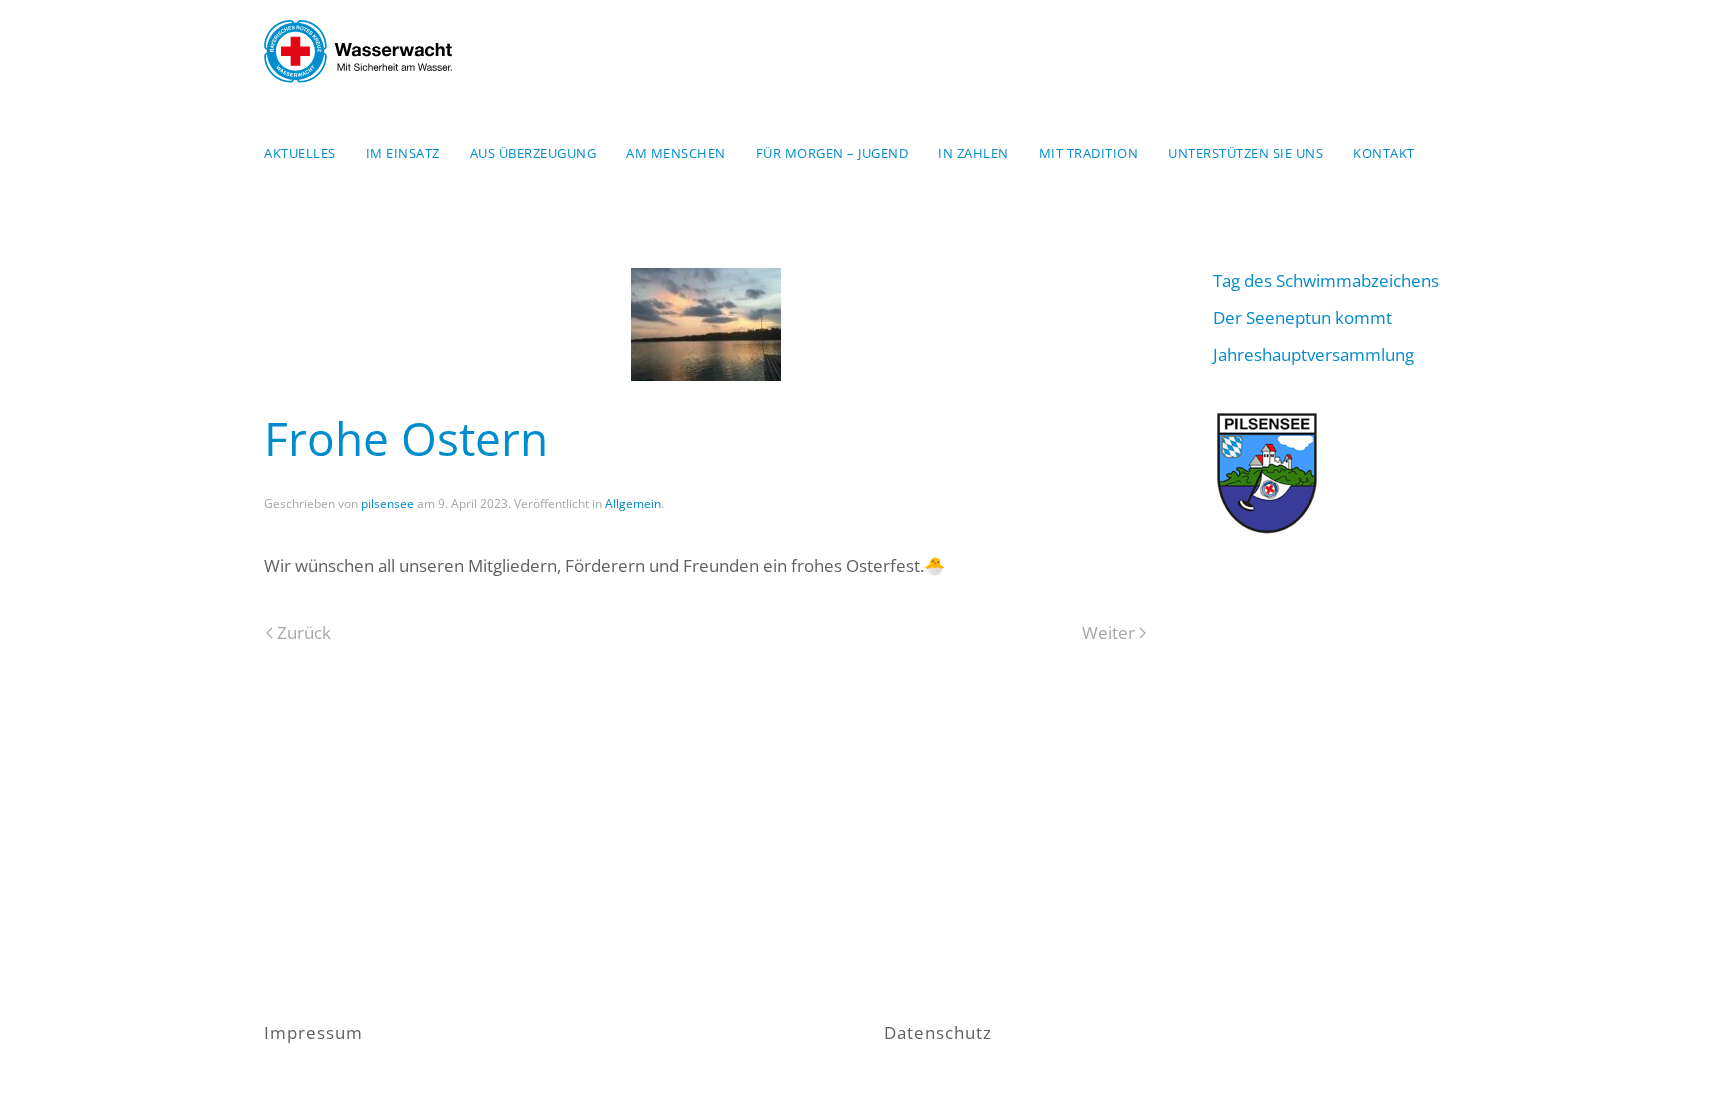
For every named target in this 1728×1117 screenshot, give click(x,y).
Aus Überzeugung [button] (533, 153)
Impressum (313, 1032)
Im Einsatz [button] (403, 153)
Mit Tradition (1089, 153)
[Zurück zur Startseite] (358, 51)
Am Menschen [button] (676, 153)
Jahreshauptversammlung (1313, 354)
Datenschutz (938, 1032)
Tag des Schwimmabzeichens (1326, 280)
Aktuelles (300, 153)
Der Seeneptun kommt (1302, 317)
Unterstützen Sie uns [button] (1245, 153)
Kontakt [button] (1384, 153)
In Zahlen (973, 153)
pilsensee (387, 503)
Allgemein (633, 503)
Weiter (1108, 632)
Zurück (304, 632)
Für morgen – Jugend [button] (832, 153)
